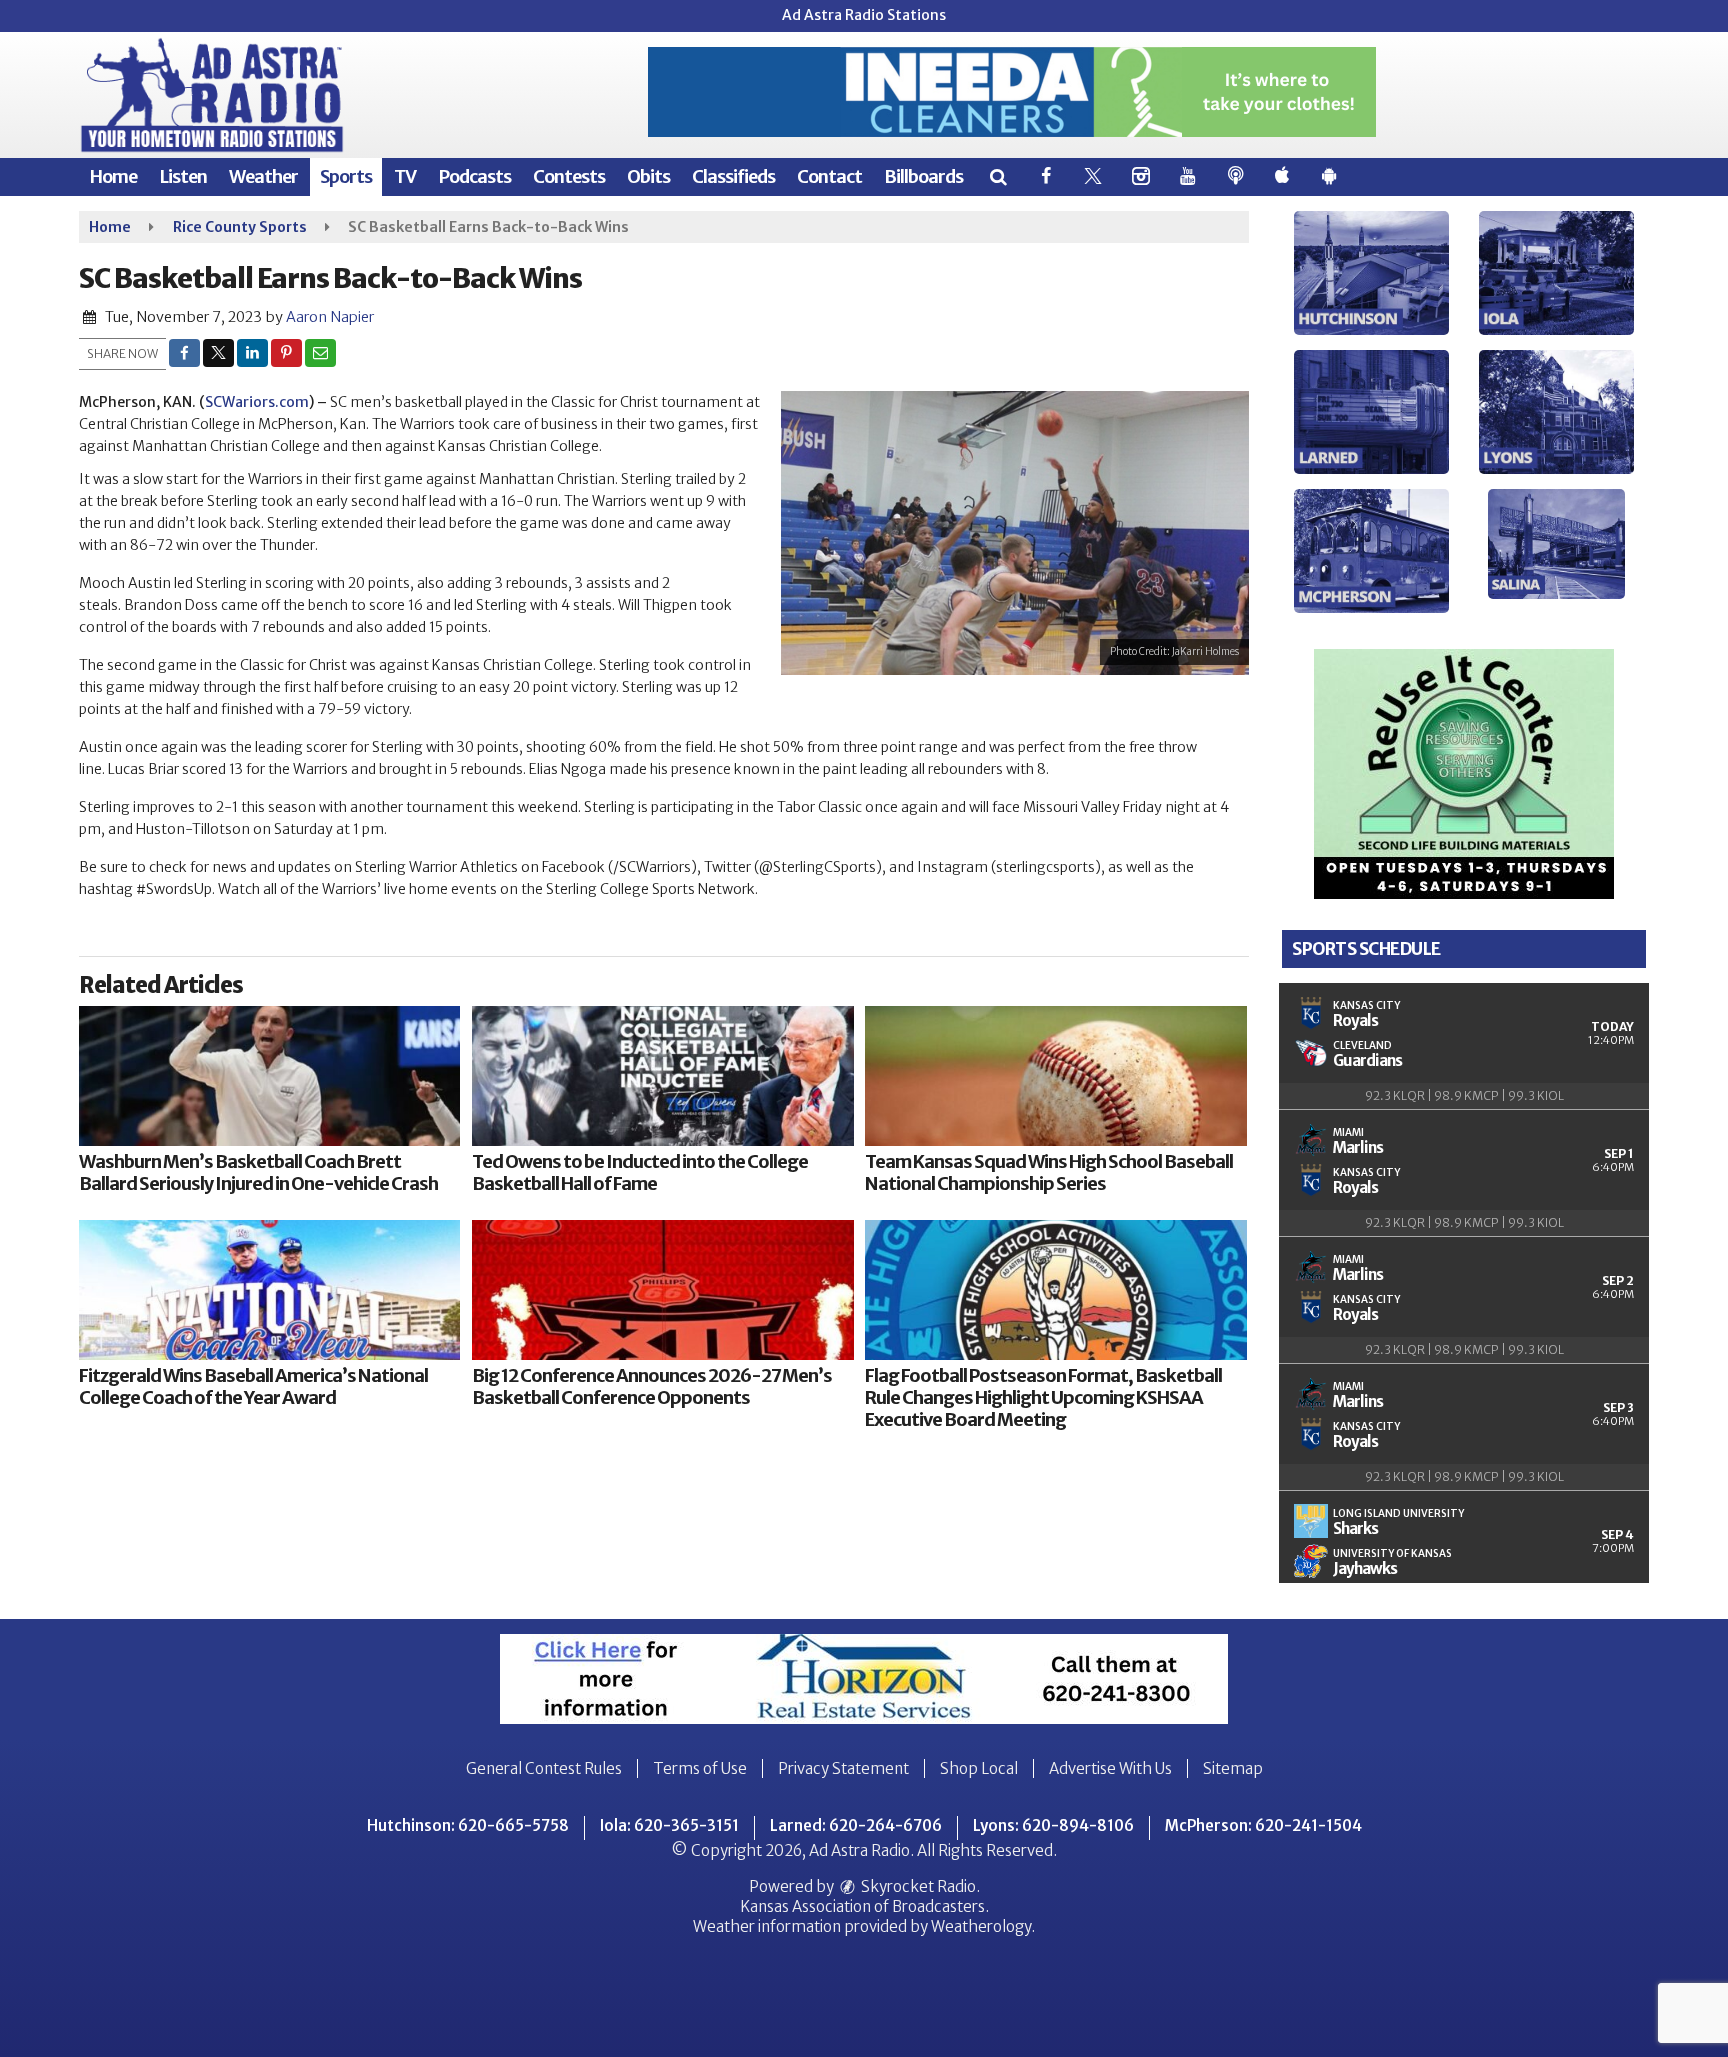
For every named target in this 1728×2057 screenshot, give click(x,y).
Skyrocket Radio (917, 1886)
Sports (346, 176)
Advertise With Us (1110, 1768)
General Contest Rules (544, 1768)
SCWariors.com (257, 402)
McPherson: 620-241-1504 (1263, 1825)
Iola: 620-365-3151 (669, 1825)
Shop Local (979, 1768)
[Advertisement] (1012, 92)
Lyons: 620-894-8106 (1053, 1825)
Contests (569, 176)
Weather (263, 176)
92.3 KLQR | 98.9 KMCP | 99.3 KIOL (1464, 1095)
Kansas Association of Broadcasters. (864, 1906)
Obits (648, 176)
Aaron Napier (330, 317)
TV (405, 176)
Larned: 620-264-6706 (856, 1825)
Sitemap (1233, 1768)
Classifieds (733, 176)
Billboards (923, 176)
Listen (183, 176)
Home (113, 176)
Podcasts (474, 176)
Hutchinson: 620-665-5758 (468, 1825)
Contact (829, 176)
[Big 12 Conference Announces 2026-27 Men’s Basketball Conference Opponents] (662, 1290)
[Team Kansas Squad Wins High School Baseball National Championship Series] (1055, 1076)
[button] (997, 176)
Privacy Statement (843, 1768)
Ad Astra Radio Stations (864, 15)
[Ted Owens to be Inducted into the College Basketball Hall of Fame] (662, 1076)
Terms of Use (700, 1768)
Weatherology (981, 1926)
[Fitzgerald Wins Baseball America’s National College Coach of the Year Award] (269, 1290)
